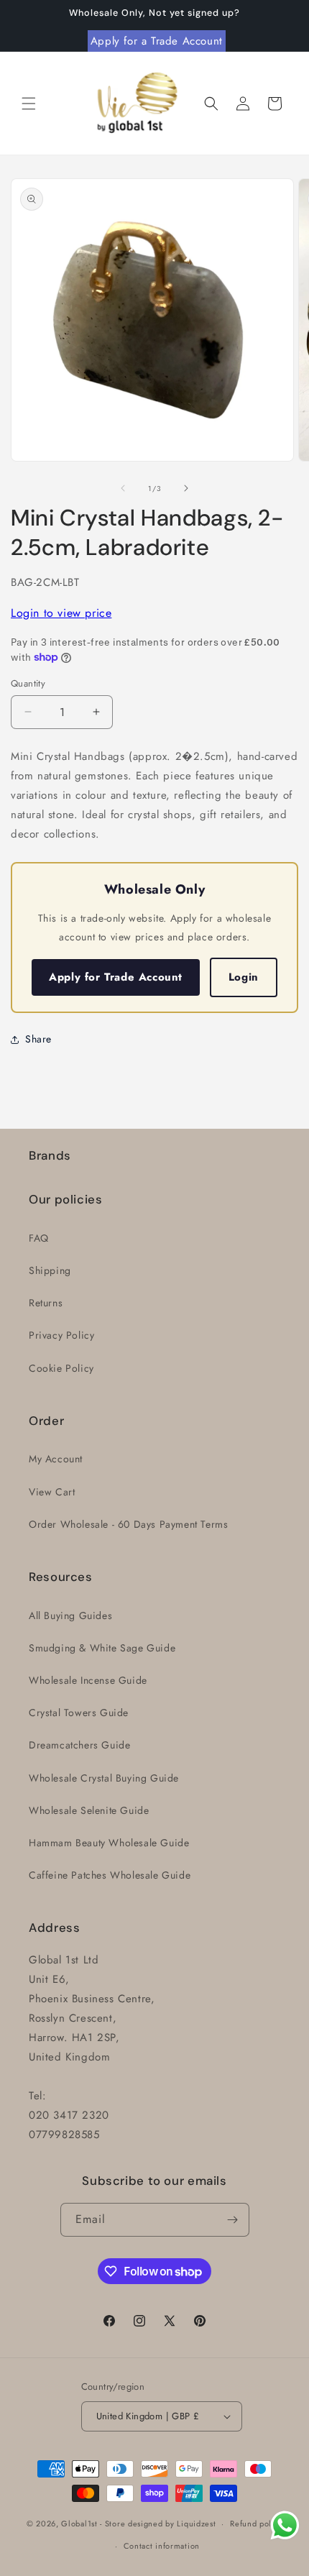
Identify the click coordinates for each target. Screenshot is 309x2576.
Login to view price (61, 613)
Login (244, 977)
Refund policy (256, 2524)
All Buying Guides (70, 1615)
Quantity (28, 683)
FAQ (39, 1238)
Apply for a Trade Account (157, 41)
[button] (29, 104)
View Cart (52, 1492)
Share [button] (38, 1039)
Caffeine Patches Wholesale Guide (110, 1875)
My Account (56, 1459)
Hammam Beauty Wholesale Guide (109, 1843)
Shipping (50, 1270)
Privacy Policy (61, 1335)
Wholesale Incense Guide (88, 1680)
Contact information (162, 2546)
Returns (46, 1303)
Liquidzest (196, 2524)
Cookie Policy (61, 1368)
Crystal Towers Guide (79, 1713)
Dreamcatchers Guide (79, 1745)
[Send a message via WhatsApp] (285, 2525)
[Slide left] (123, 488)
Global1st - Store (93, 2524)
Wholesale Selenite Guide (89, 1810)
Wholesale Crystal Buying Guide (104, 1778)
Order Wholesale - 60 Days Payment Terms (128, 1524)
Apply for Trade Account (116, 977)
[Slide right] (186, 488)
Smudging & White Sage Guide (102, 1648)
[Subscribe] (233, 2220)
